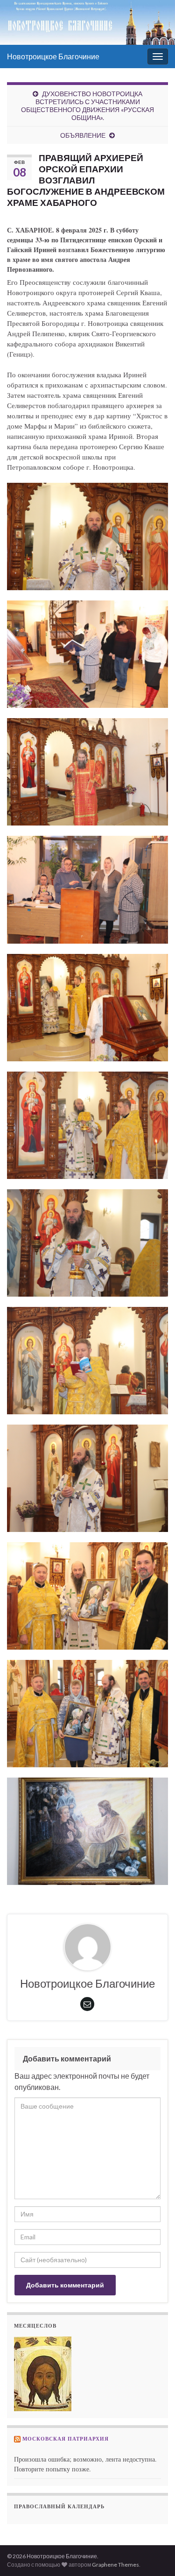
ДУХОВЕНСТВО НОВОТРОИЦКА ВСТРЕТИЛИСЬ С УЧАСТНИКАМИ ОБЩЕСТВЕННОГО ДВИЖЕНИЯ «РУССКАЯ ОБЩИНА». (87, 106)
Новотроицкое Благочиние (53, 56)
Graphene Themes (115, 2565)
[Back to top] (154, 2555)
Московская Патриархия (66, 2439)
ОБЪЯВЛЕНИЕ (83, 135)
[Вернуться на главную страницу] (87, 22)
